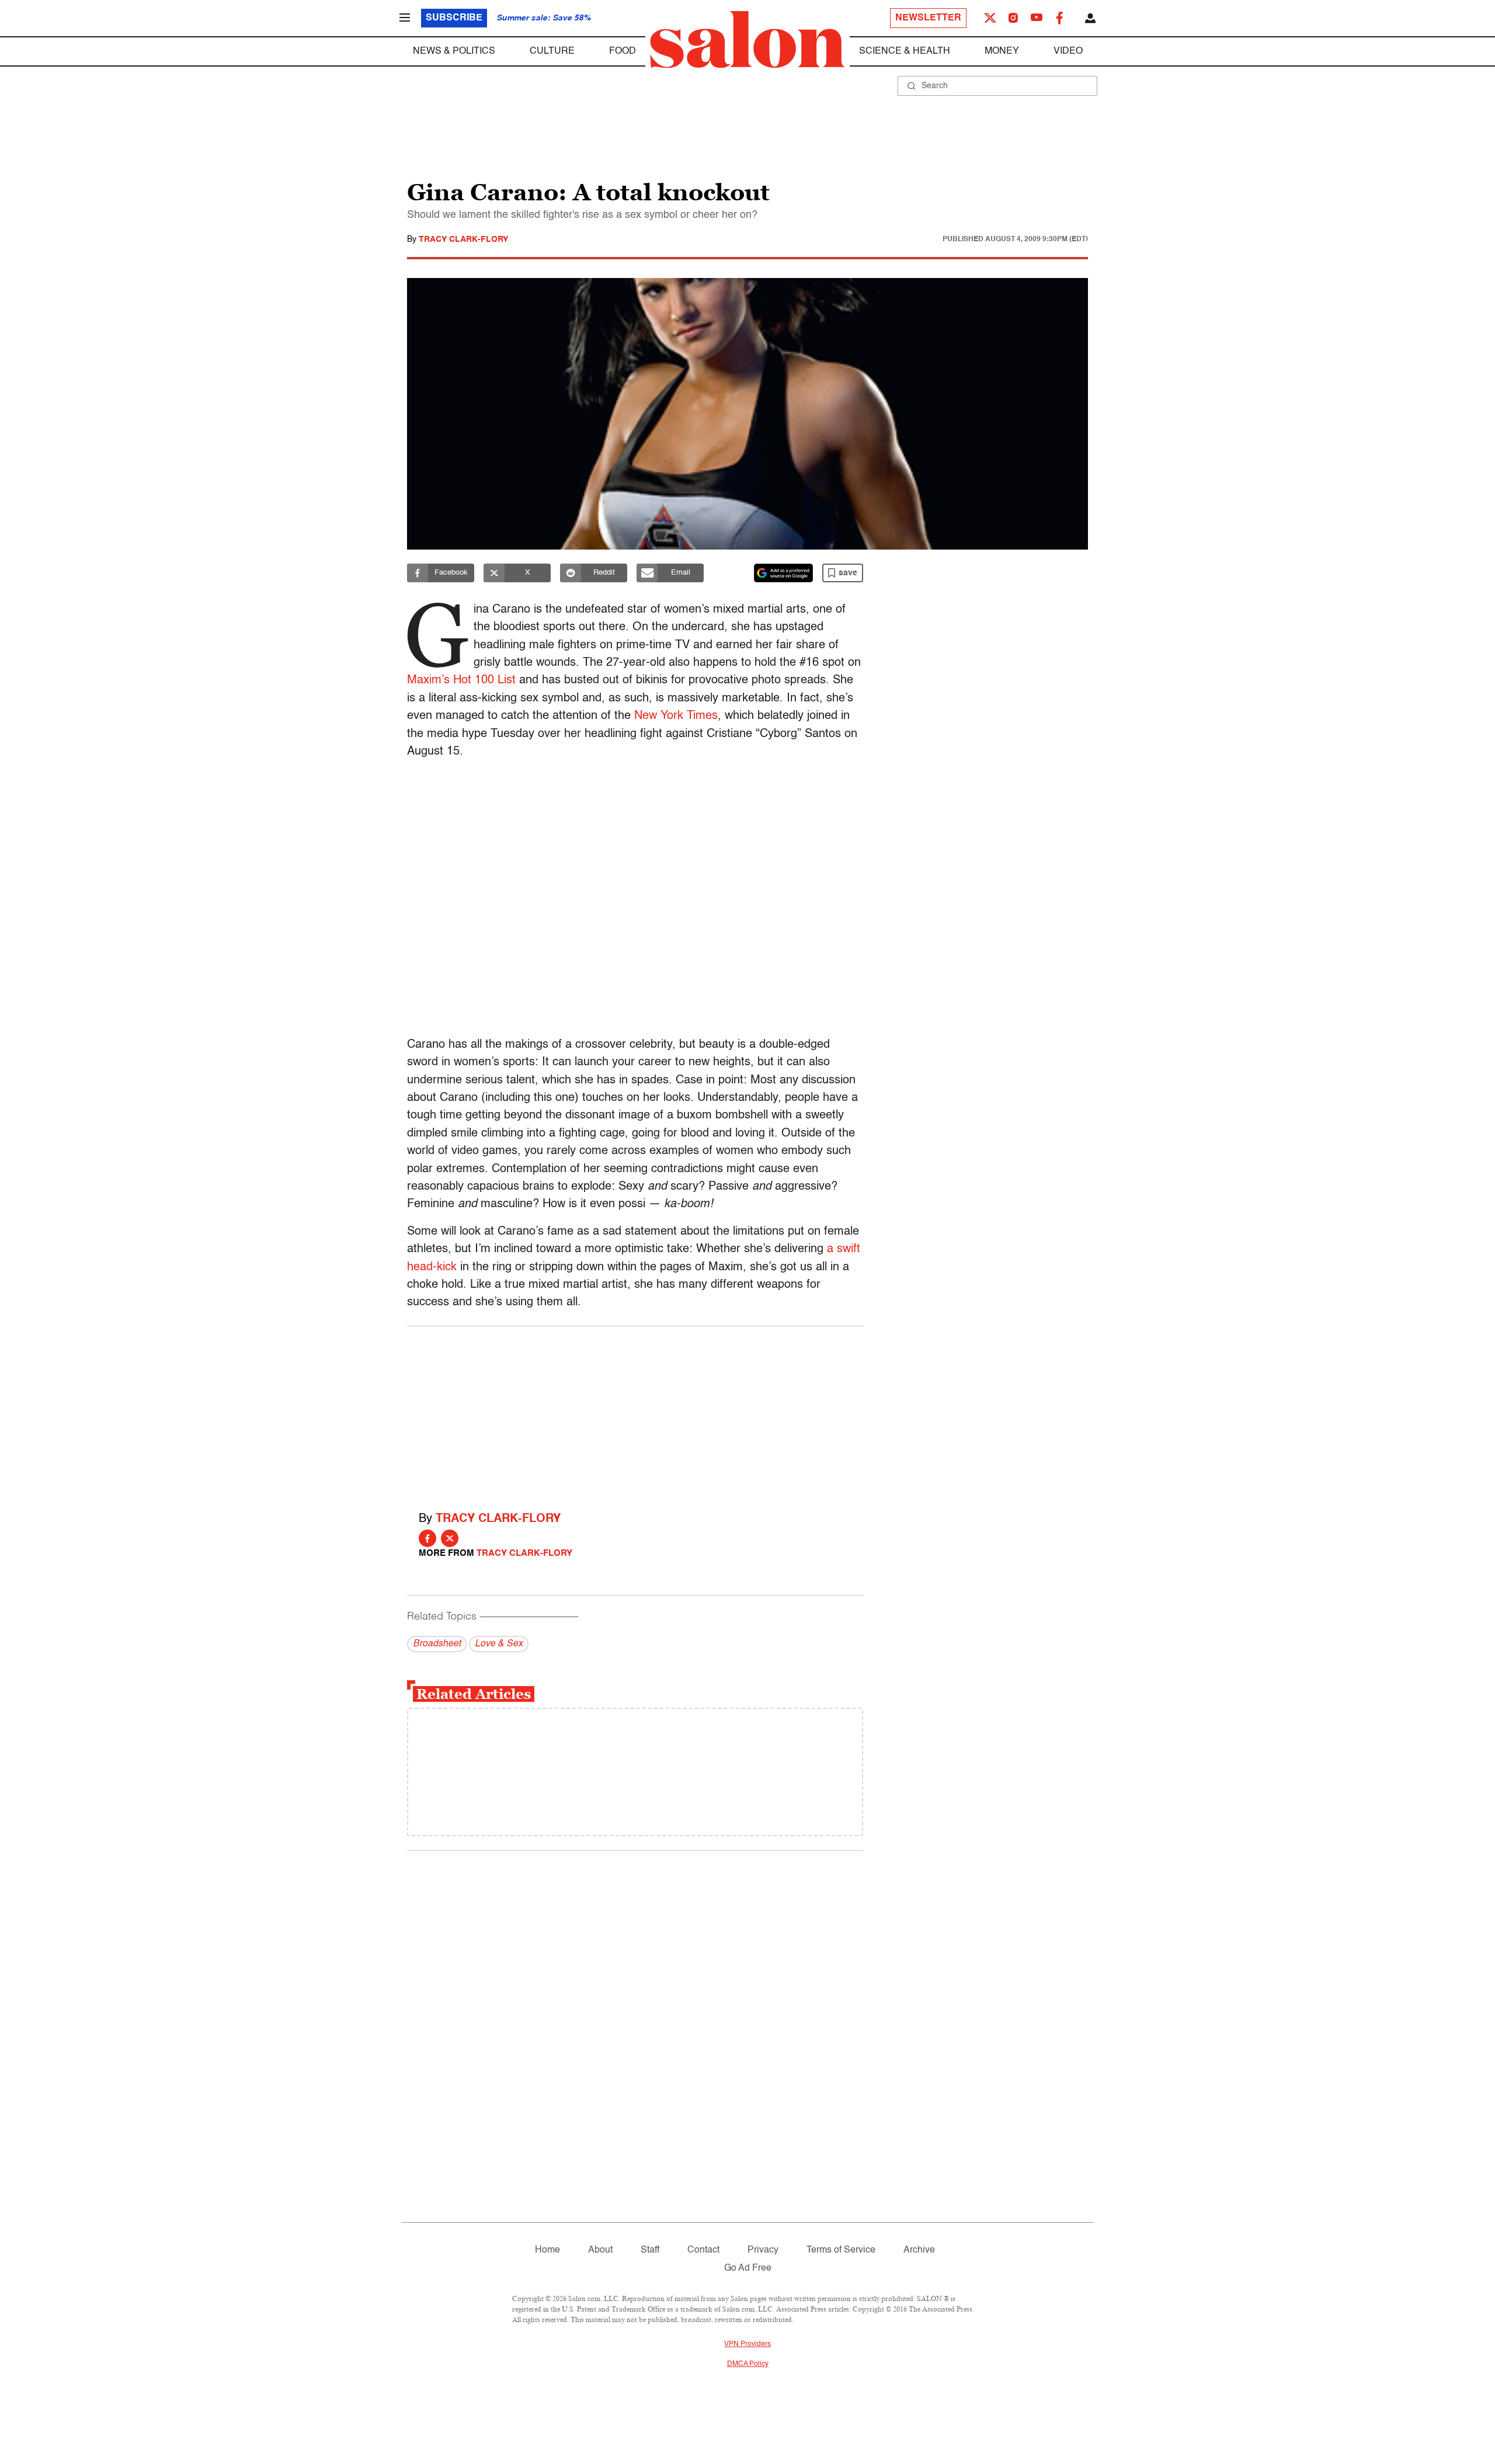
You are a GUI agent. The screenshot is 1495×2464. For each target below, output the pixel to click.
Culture (552, 51)
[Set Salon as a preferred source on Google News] (784, 573)
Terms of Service (841, 2250)
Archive (919, 2250)
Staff (650, 2250)
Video (1068, 51)
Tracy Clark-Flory (463, 239)
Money (1002, 51)
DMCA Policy (748, 2364)
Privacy (763, 2250)
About (600, 2250)
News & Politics (454, 51)
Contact (703, 2250)
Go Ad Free (748, 2268)
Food (623, 51)
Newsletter (928, 18)
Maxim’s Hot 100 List (461, 680)
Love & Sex (499, 1644)
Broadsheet (437, 1644)
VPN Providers (747, 2344)
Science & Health (905, 51)
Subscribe (454, 18)
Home (547, 2250)
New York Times (676, 716)
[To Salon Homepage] (747, 40)
